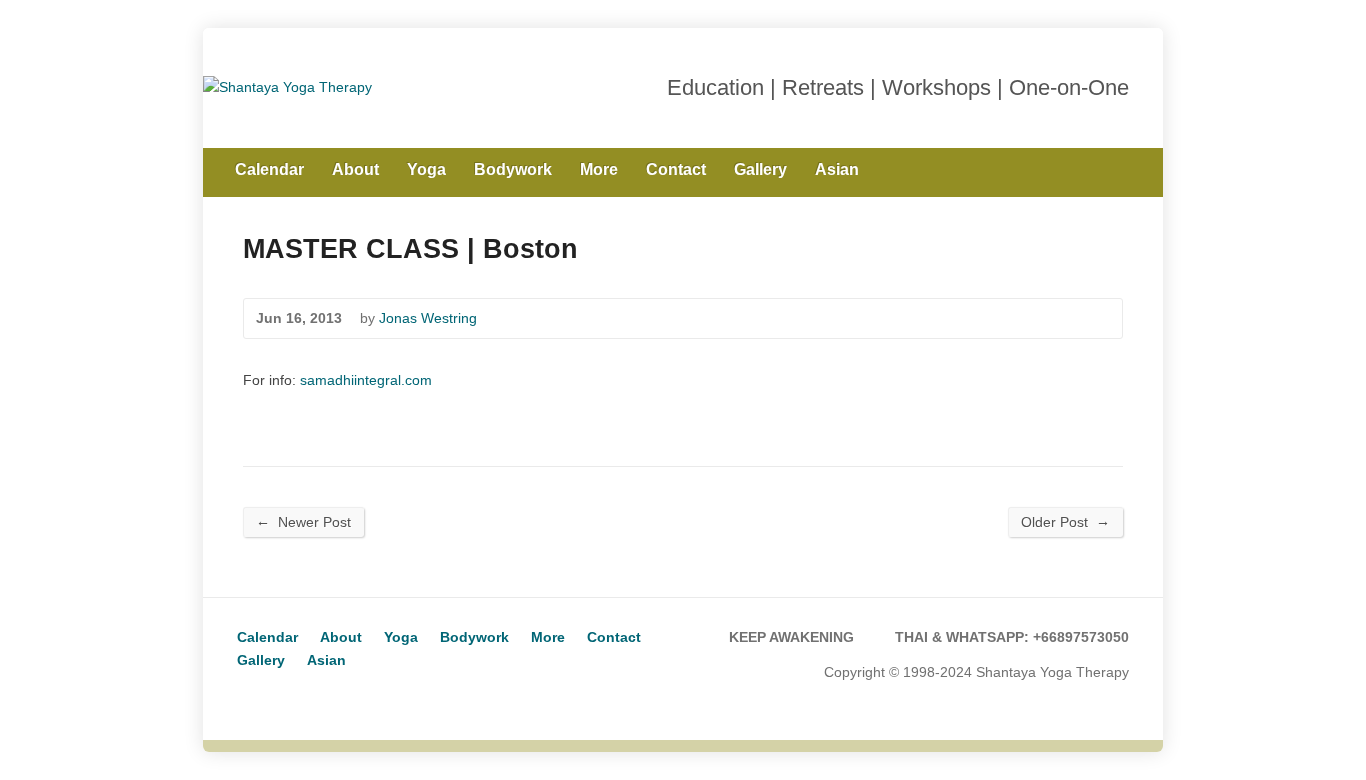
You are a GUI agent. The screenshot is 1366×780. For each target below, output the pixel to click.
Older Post (1065, 521)
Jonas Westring (428, 318)
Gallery (760, 169)
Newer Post (303, 521)
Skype (281, 696)
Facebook (1121, 168)
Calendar (269, 169)
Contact (676, 169)
